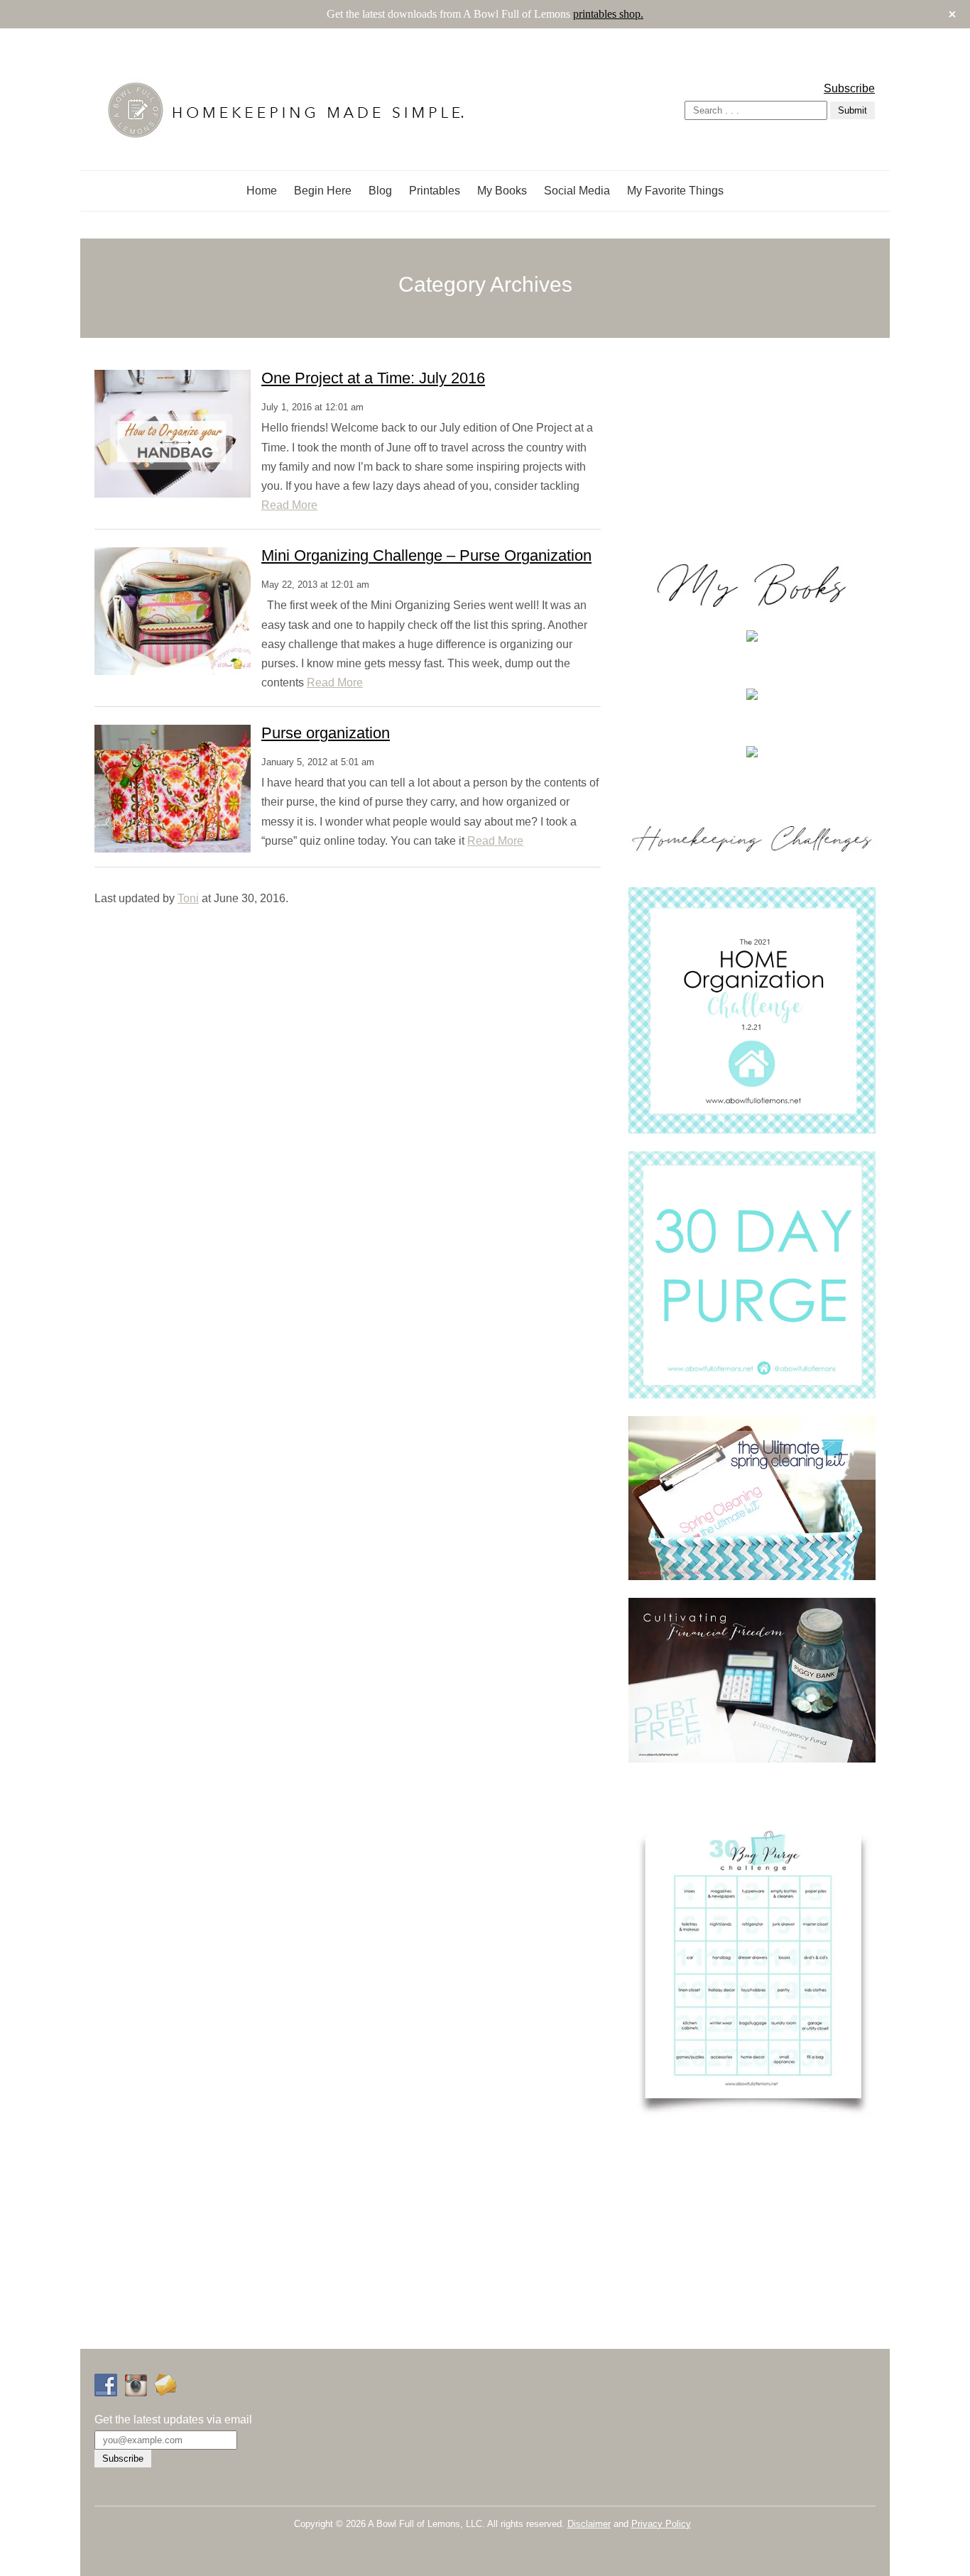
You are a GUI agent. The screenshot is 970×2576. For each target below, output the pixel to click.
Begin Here (323, 191)
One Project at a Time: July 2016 (373, 378)
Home (262, 191)
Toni (188, 898)
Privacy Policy (661, 2524)
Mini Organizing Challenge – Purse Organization (426, 555)
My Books (502, 191)
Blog (380, 191)
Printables (435, 191)
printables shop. (608, 14)
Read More (289, 505)
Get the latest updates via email (173, 2419)
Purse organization (326, 733)
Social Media (577, 191)
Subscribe (849, 88)
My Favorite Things (675, 191)
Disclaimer (589, 2524)
